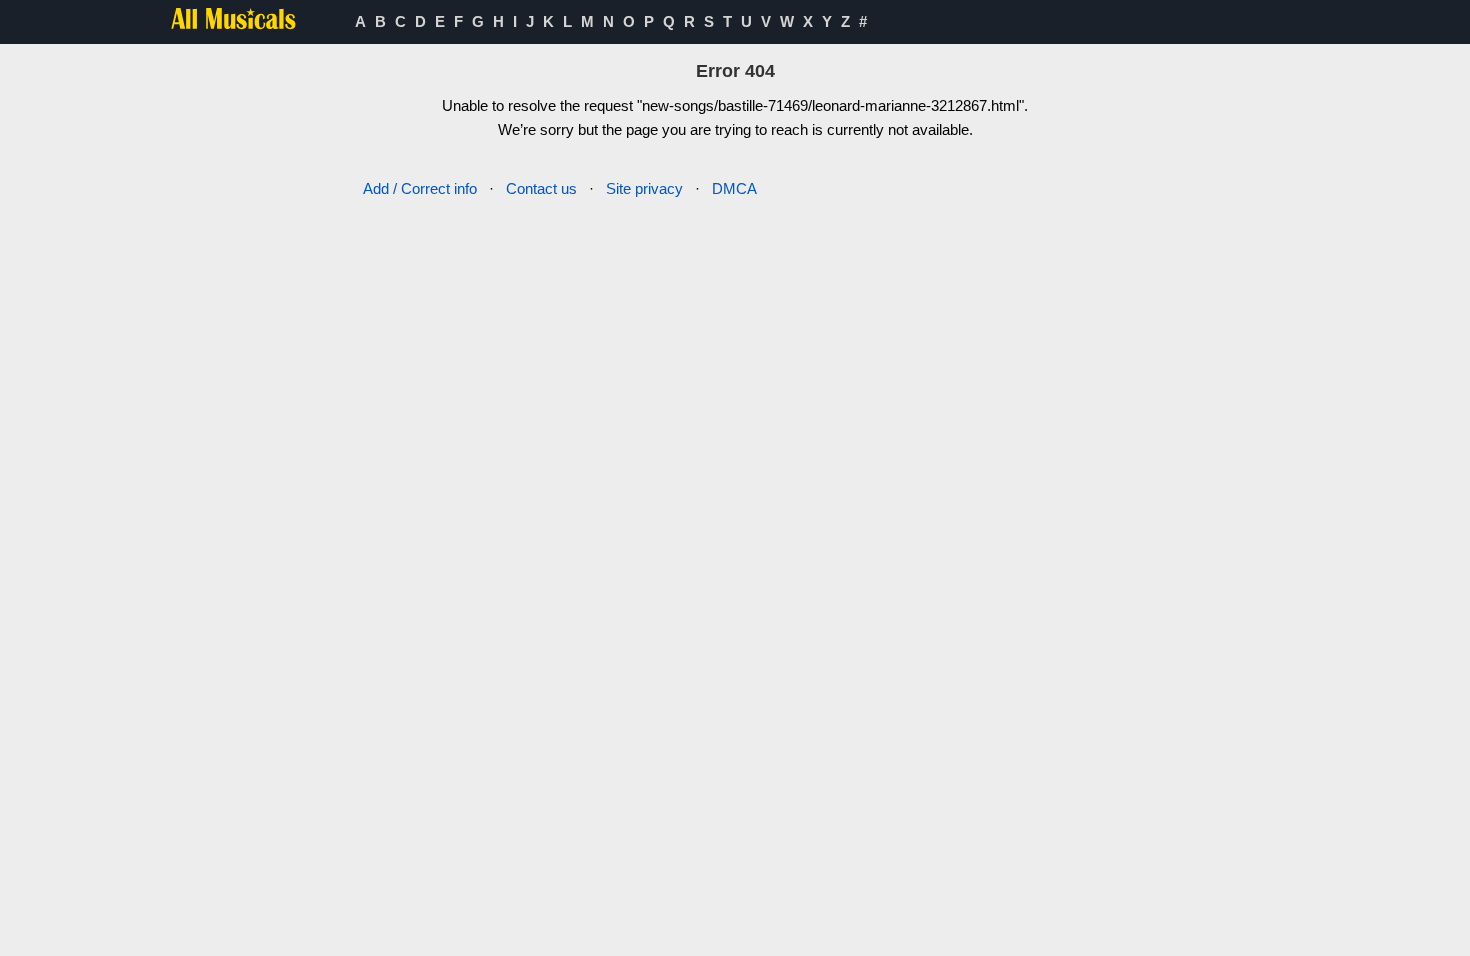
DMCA (734, 188)
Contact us (541, 188)
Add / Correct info (420, 188)
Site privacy (644, 188)
